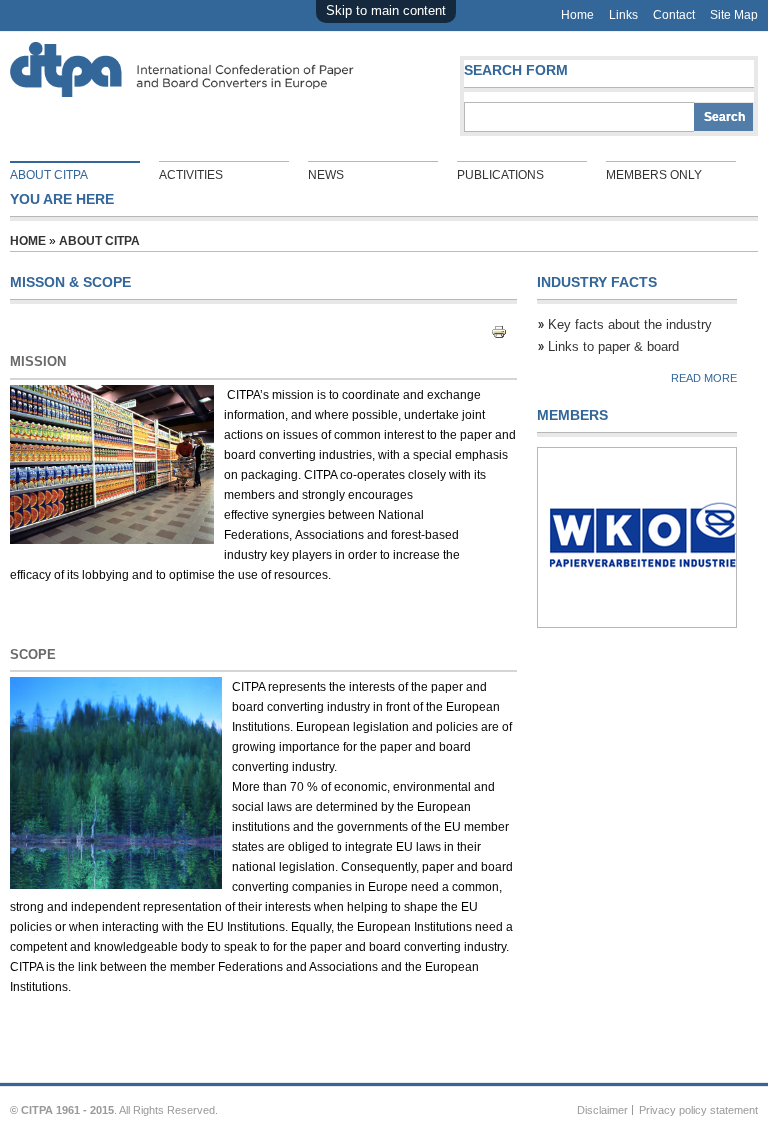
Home (577, 15)
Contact (674, 15)
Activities (191, 175)
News (326, 175)
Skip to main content (386, 10)
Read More (704, 378)
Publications (500, 175)
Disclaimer (602, 1110)
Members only (654, 175)
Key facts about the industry (630, 324)
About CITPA (49, 175)
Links (623, 15)
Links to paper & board (613, 346)
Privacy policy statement (698, 1110)
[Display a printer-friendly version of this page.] (504, 333)
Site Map (734, 15)
